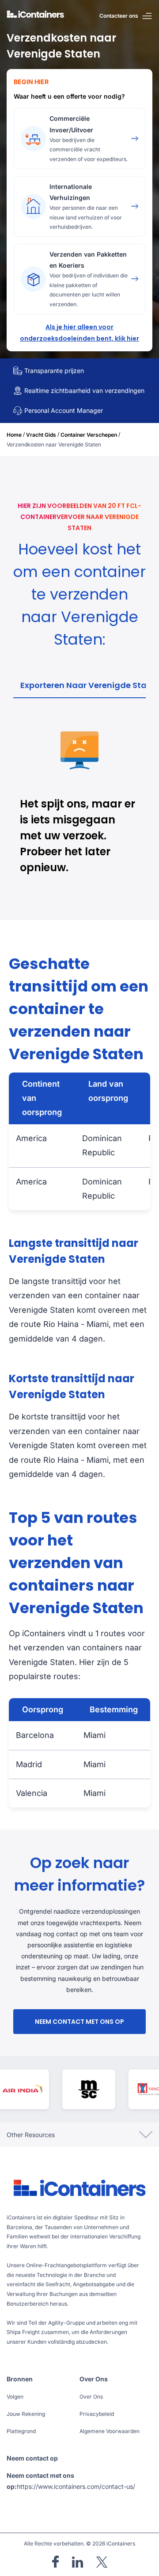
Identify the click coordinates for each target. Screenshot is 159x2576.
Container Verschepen (89, 435)
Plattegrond (21, 2431)
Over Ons (91, 2397)
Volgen (15, 2397)
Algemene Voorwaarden (110, 2431)
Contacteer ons (119, 16)
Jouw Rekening (26, 2414)
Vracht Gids (41, 435)
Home (14, 435)
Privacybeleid (97, 2414)
